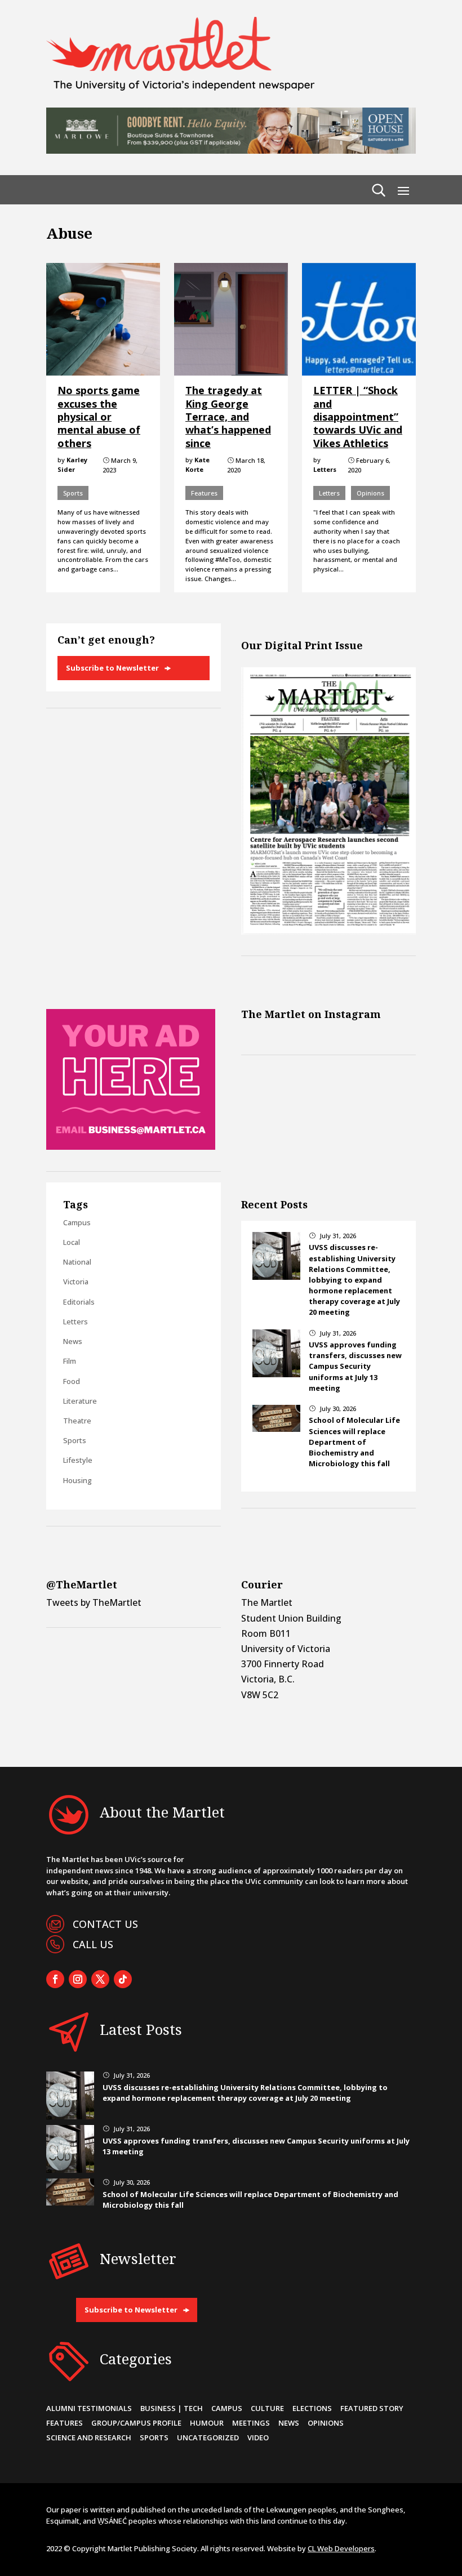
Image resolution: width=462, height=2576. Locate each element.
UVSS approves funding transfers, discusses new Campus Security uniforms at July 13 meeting (355, 1366)
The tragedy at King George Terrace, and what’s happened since (228, 417)
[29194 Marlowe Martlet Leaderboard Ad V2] (231, 150)
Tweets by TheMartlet (94, 1602)
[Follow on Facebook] (55, 1979)
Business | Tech (172, 2408)
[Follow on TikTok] (123, 1979)
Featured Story (372, 2408)
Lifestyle (78, 1460)
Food (72, 1381)
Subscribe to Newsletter (112, 668)
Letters (329, 493)
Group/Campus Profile (136, 2423)
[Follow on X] (100, 1979)
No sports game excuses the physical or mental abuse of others (99, 417)
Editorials (79, 1302)
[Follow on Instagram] (78, 1979)
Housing (77, 1480)
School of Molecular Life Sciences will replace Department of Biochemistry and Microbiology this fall (354, 1442)
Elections (312, 2408)
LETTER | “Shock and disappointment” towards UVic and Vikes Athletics (358, 417)
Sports (73, 493)
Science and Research (89, 2437)
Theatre (77, 1421)
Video (258, 2437)
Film (70, 1361)
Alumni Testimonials (89, 2408)
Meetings (251, 2423)
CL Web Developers (341, 2548)
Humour (207, 2423)
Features (204, 493)
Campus (77, 1222)
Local (72, 1242)
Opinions (370, 493)
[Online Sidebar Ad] (131, 1146)
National (77, 1262)
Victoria (76, 1282)
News (73, 1341)
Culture (267, 2408)
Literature (80, 1401)
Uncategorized (208, 2437)
